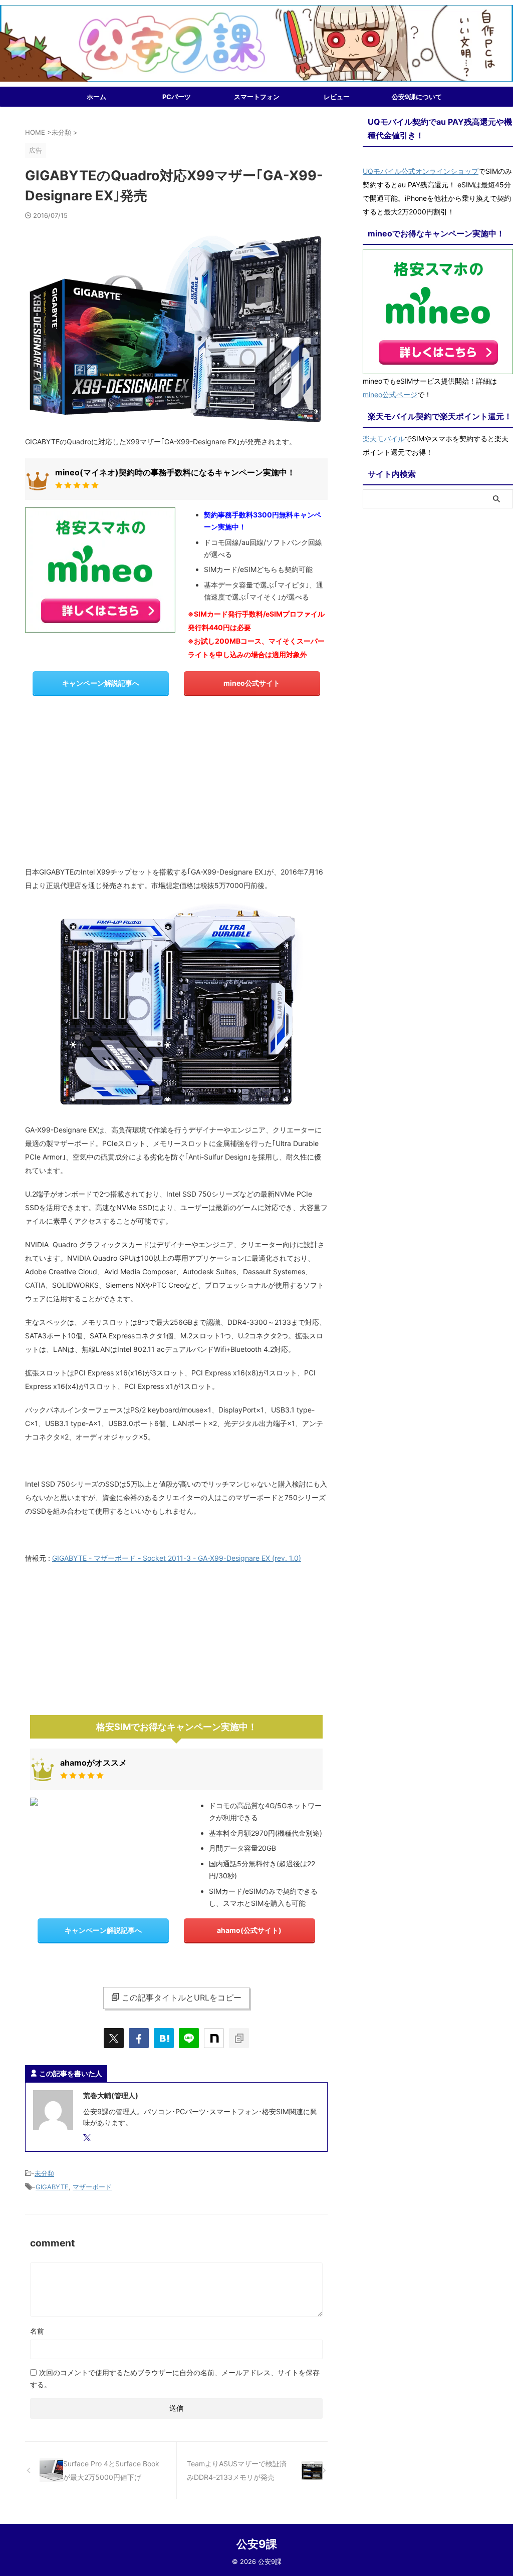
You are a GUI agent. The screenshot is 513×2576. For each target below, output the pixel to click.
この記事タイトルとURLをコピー (182, 1997)
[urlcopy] (239, 2038)
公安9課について (417, 97)
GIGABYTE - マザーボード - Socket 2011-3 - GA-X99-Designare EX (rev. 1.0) (177, 1558)
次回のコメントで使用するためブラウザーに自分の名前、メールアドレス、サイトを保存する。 (175, 2378)
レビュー (337, 97)
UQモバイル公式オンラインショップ (421, 171)
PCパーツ (177, 97)
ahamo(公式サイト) (249, 1930)
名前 (37, 2331)
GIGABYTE (52, 2187)
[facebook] (139, 2038)
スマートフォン (257, 97)
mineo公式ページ (390, 394)
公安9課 (257, 2544)
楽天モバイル (384, 439)
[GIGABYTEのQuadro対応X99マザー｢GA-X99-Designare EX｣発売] (164, 2038)
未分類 (44, 2173)
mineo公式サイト (252, 683)
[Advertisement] (176, 785)
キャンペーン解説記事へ (101, 683)
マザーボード (92, 2187)
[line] (189, 2038)
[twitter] (114, 2038)
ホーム (96, 97)
